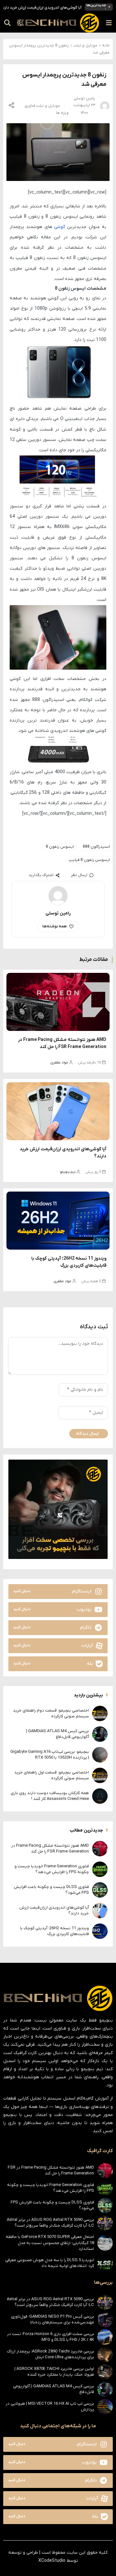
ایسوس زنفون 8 (60, 847)
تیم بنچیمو (68, 1172)
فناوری (30, 106)
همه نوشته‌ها (54, 926)
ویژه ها (62, 113)
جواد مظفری (59, 1063)
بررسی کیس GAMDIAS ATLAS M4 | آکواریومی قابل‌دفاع (58, 1734)
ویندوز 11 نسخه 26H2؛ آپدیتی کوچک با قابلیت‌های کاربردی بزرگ (54, 1931)
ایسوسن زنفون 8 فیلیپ (89, 860)
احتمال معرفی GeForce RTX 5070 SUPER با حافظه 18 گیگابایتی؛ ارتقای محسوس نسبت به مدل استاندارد (50, 2243)
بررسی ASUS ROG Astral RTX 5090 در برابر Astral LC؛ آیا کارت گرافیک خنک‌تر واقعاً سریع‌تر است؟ (50, 2223)
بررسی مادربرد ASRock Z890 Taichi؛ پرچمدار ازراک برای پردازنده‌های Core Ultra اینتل (51, 2354)
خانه (106, 45)
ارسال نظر (79, 875)
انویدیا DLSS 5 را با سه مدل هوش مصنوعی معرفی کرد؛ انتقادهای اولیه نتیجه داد (50, 2263)
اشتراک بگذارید (41, 875)
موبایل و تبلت (85, 45)
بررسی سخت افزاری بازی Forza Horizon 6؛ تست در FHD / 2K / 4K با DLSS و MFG (51, 2337)
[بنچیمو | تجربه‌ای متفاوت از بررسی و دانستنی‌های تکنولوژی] (58, 23)
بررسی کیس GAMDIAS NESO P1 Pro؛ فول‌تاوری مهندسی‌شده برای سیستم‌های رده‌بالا (53, 2319)
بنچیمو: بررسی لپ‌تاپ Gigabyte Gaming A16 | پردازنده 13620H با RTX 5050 (50, 1755)
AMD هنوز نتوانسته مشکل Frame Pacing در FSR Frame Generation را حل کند (50, 1848)
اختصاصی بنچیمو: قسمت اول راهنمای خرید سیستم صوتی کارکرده (52, 1775)
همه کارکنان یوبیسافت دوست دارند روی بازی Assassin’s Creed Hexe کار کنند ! (50, 1796)
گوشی (60, 227)
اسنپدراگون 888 (96, 847)
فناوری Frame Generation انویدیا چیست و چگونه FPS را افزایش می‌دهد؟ (52, 1869)
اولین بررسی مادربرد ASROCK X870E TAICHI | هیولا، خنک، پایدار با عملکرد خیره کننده (54, 2372)
